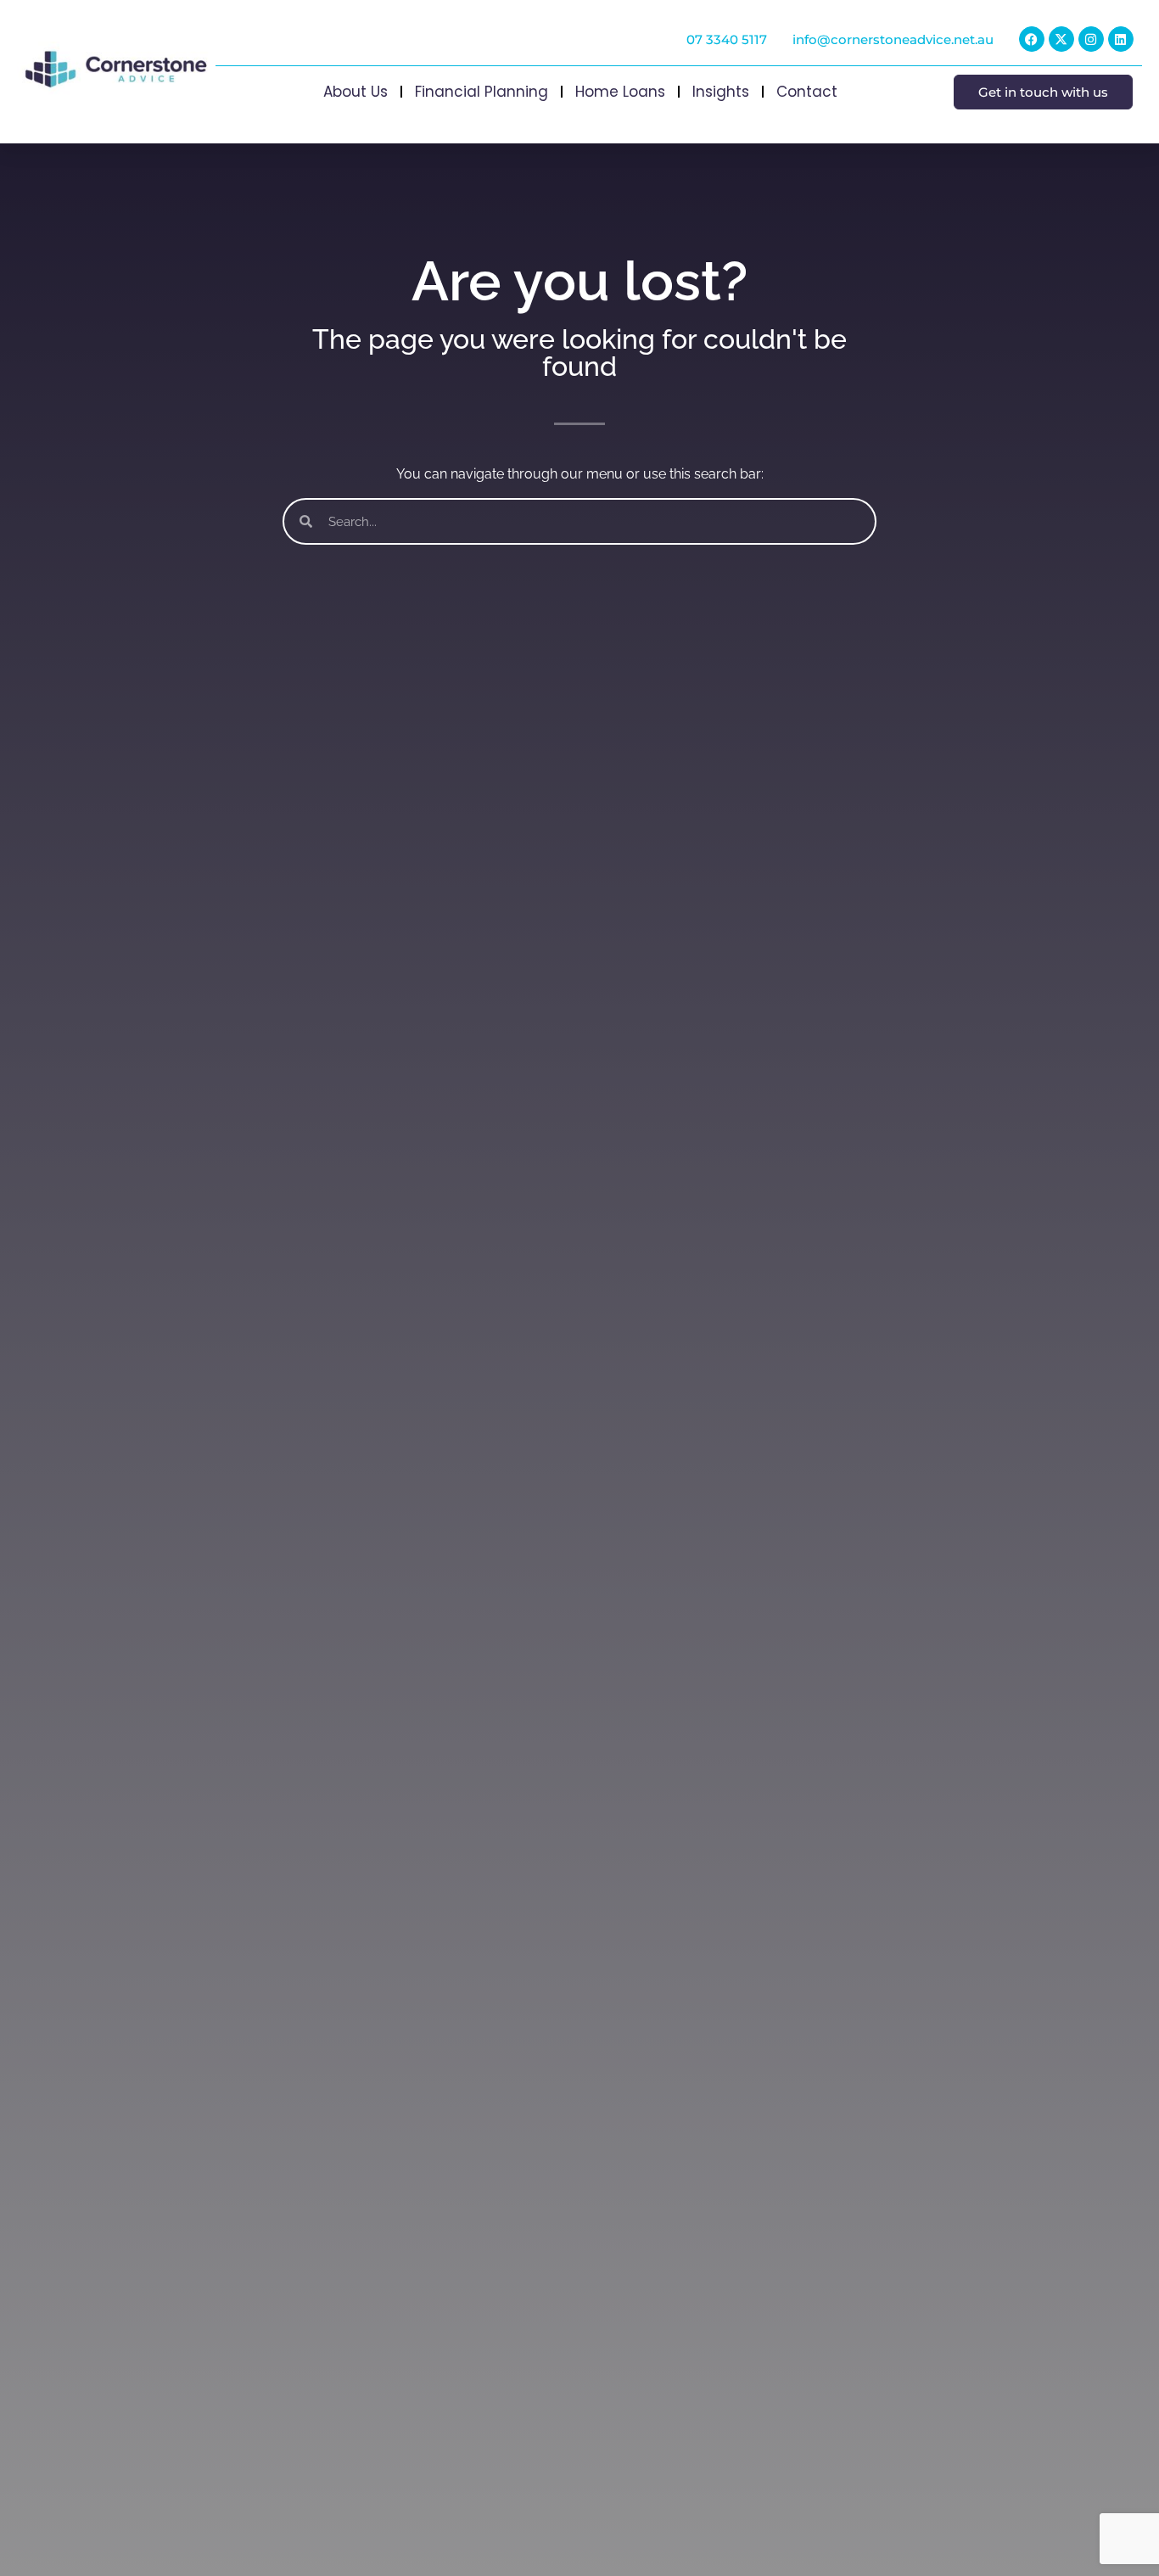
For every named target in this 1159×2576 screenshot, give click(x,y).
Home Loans (620, 92)
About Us (356, 92)
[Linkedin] (1121, 39)
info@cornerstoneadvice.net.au (893, 39)
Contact (807, 92)
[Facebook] (1032, 39)
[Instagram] (1091, 39)
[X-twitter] (1061, 39)
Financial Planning (482, 92)
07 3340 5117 (727, 39)
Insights (721, 92)
